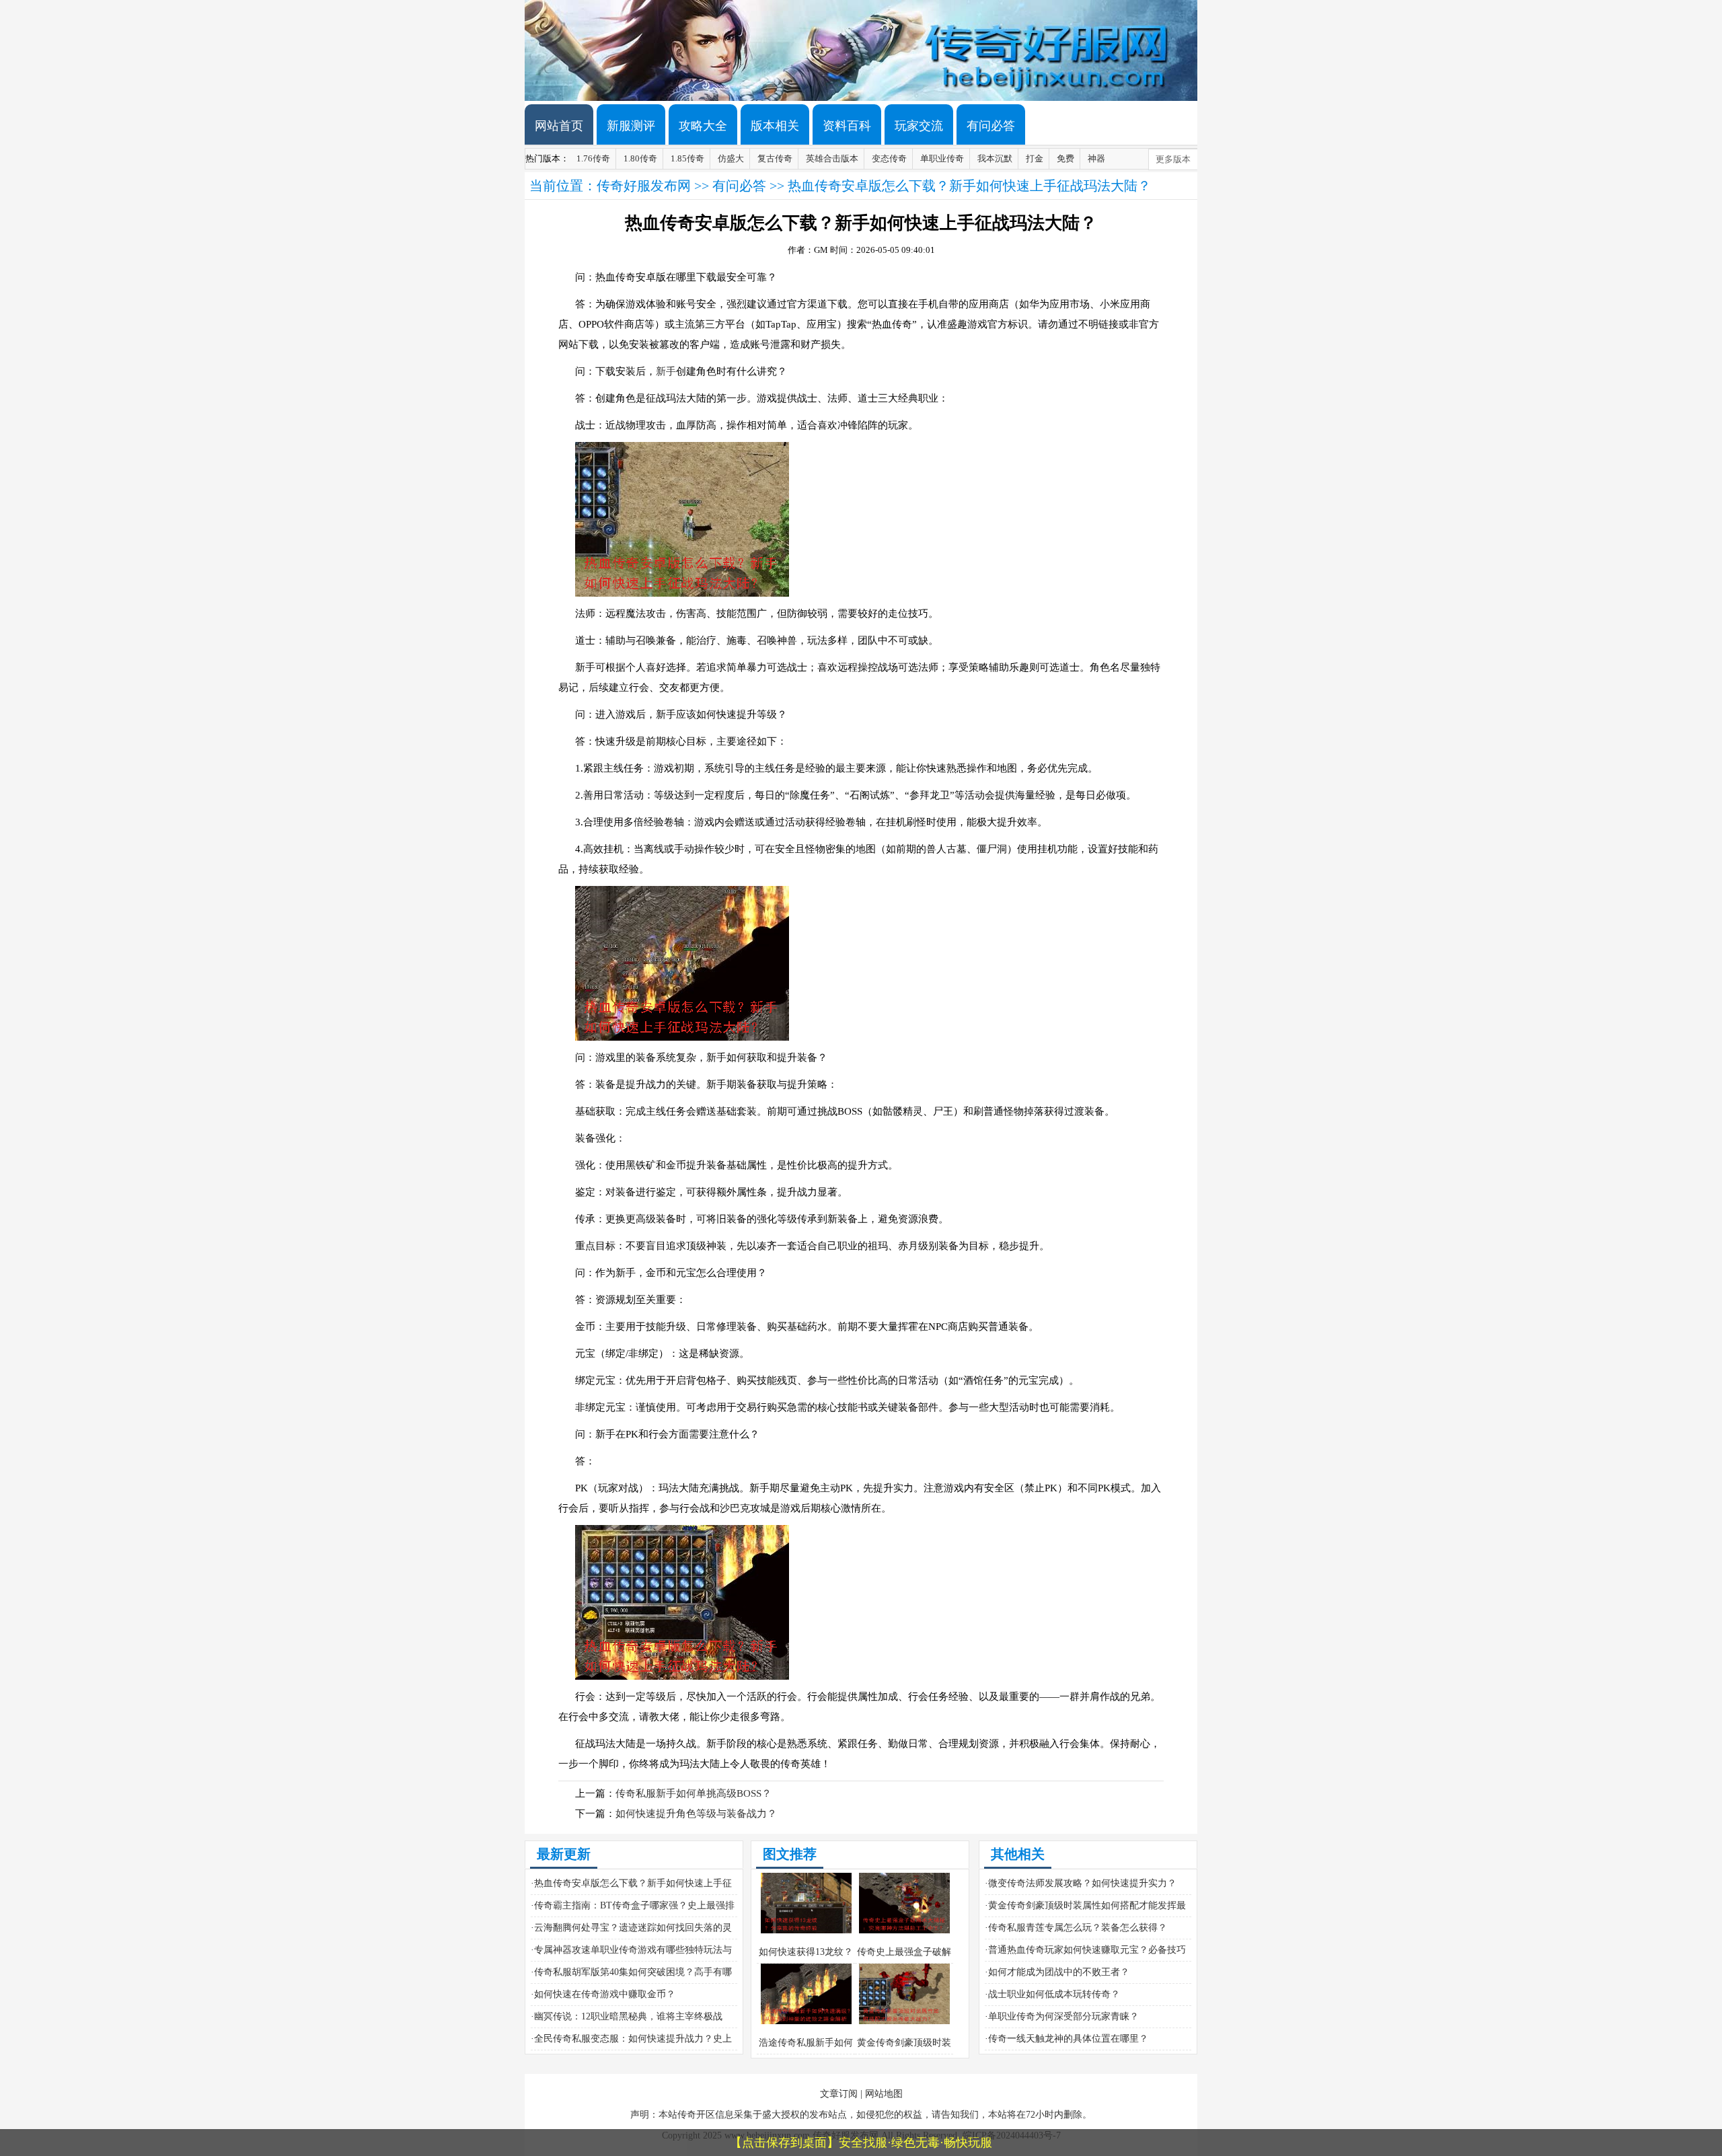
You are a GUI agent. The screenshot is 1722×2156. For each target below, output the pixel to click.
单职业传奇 (942, 158)
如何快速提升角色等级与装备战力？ (696, 1814)
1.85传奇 (687, 158)
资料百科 (847, 126)
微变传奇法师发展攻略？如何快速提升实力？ (1082, 1883)
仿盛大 (731, 158)
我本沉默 (995, 158)
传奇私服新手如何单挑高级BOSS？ (694, 1793)
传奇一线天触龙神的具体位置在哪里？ (1068, 2039)
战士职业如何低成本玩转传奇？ (1054, 1994)
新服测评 (631, 126)
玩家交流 (919, 126)
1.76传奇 (593, 158)
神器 (1096, 158)
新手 (666, 371)
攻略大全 (703, 126)
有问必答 (991, 126)
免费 (1065, 158)
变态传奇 (889, 158)
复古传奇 (775, 158)
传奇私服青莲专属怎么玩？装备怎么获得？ (1078, 1928)
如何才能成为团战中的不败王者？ (1059, 1972)
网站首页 (559, 126)
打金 (1035, 158)
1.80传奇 (640, 158)
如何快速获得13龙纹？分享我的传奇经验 (806, 1963)
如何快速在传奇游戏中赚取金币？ (605, 1994)
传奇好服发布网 (644, 186)
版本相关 (775, 126)
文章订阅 (839, 2094)
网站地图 (884, 2094)
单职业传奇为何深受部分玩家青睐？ (1063, 2016)
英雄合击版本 (832, 158)
